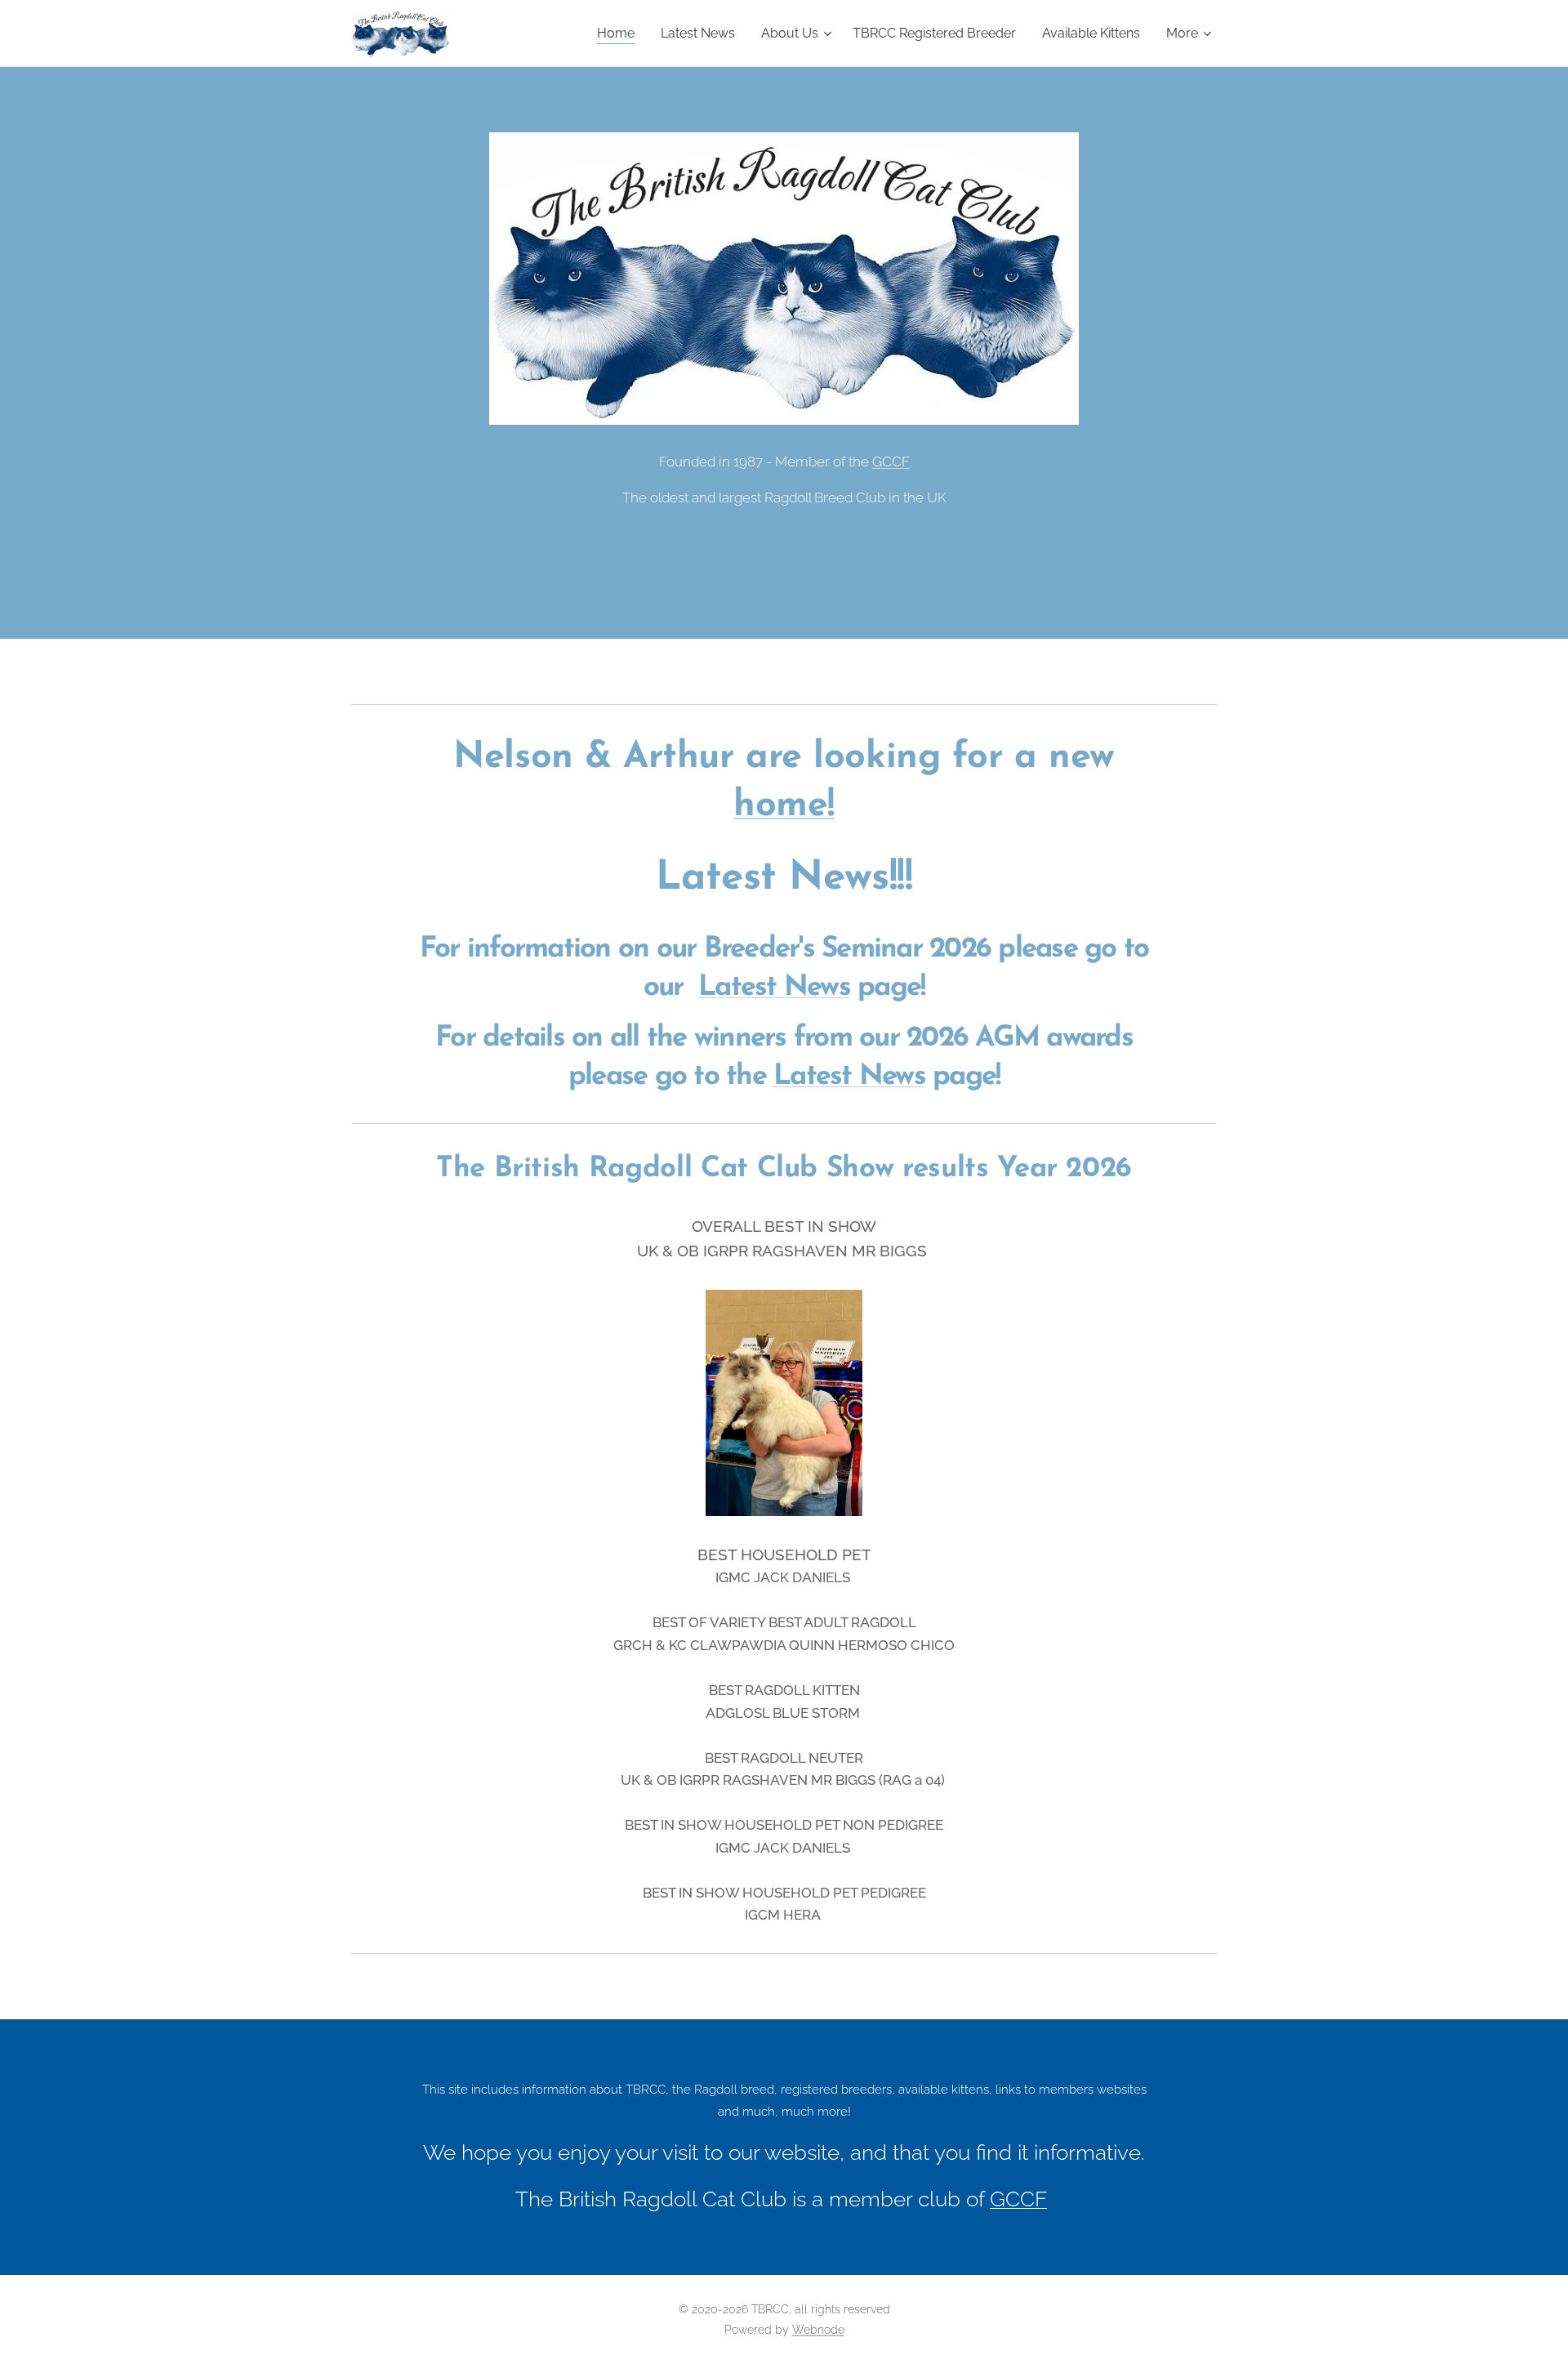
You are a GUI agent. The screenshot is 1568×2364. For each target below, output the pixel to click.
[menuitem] (620, 33)
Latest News (774, 988)
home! (784, 806)
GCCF (891, 462)
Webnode (818, 2330)
